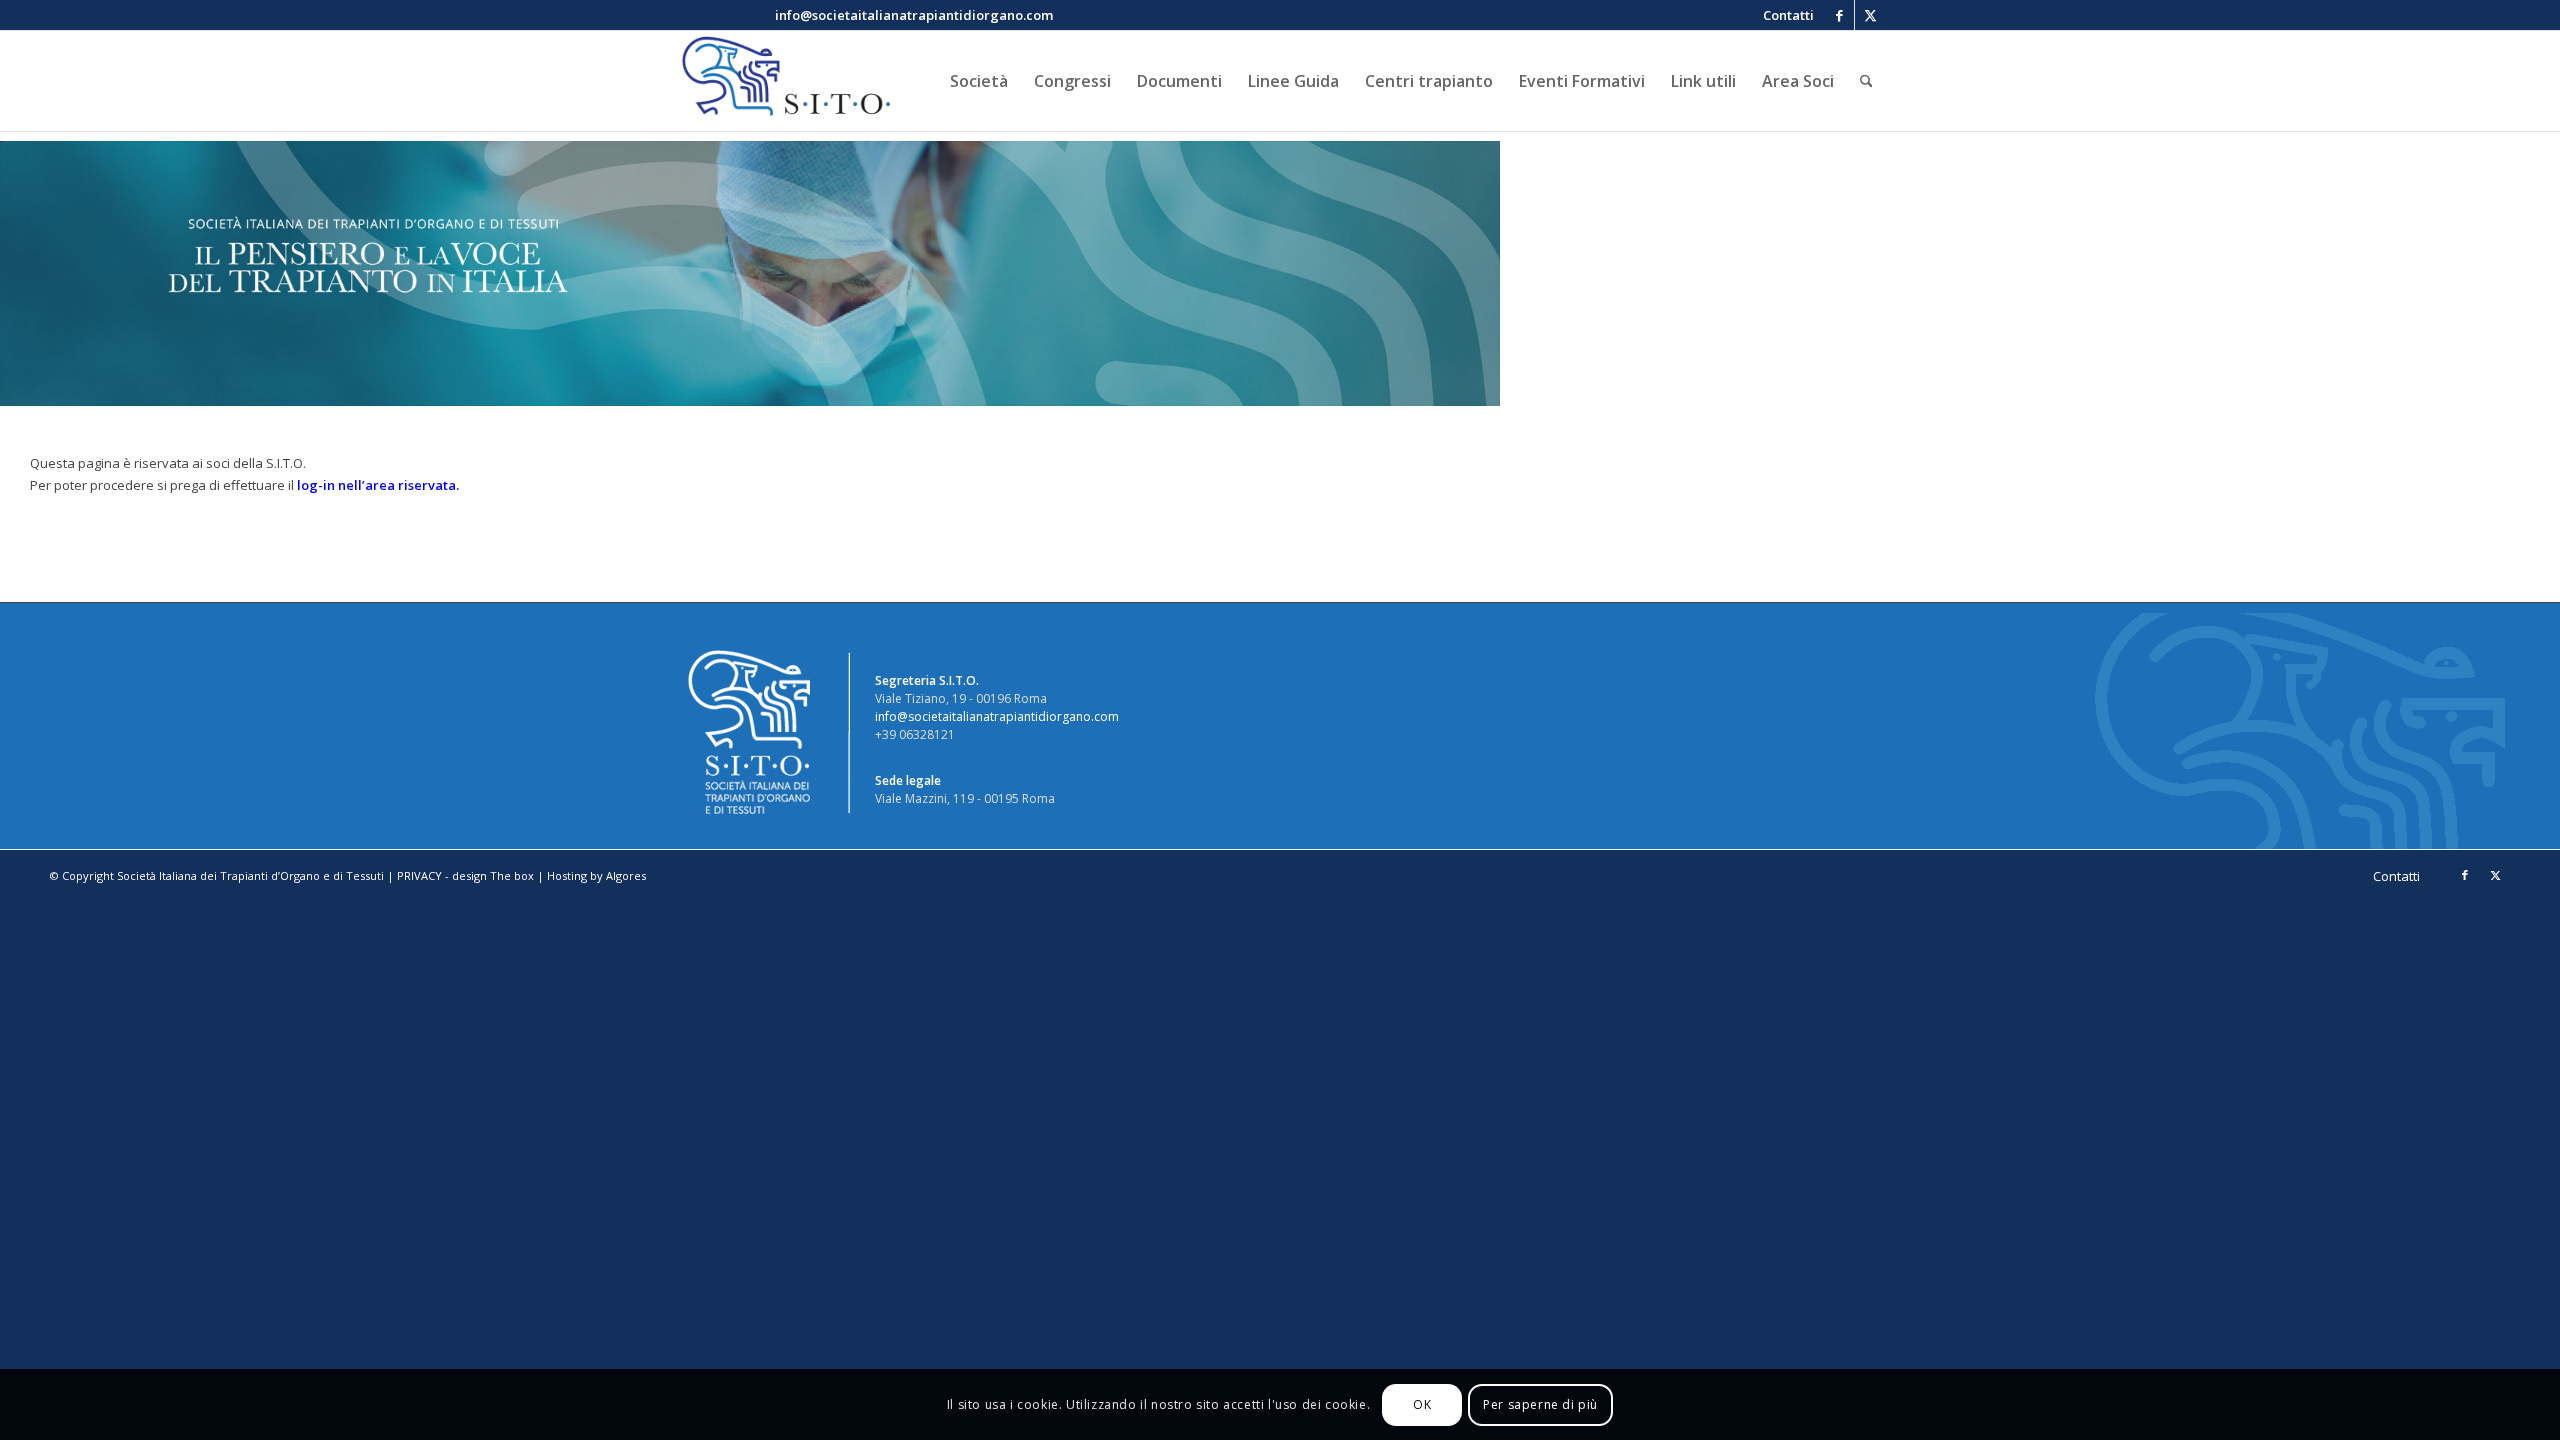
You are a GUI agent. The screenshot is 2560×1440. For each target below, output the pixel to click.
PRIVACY (419, 875)
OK (1422, 1404)
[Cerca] (1866, 81)
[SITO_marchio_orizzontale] (783, 81)
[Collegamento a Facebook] (1839, 15)
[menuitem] (1783, 15)
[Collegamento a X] (1870, 15)
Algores (626, 875)
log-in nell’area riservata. (378, 485)
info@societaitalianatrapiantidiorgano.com (997, 716)
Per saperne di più (1540, 1404)
